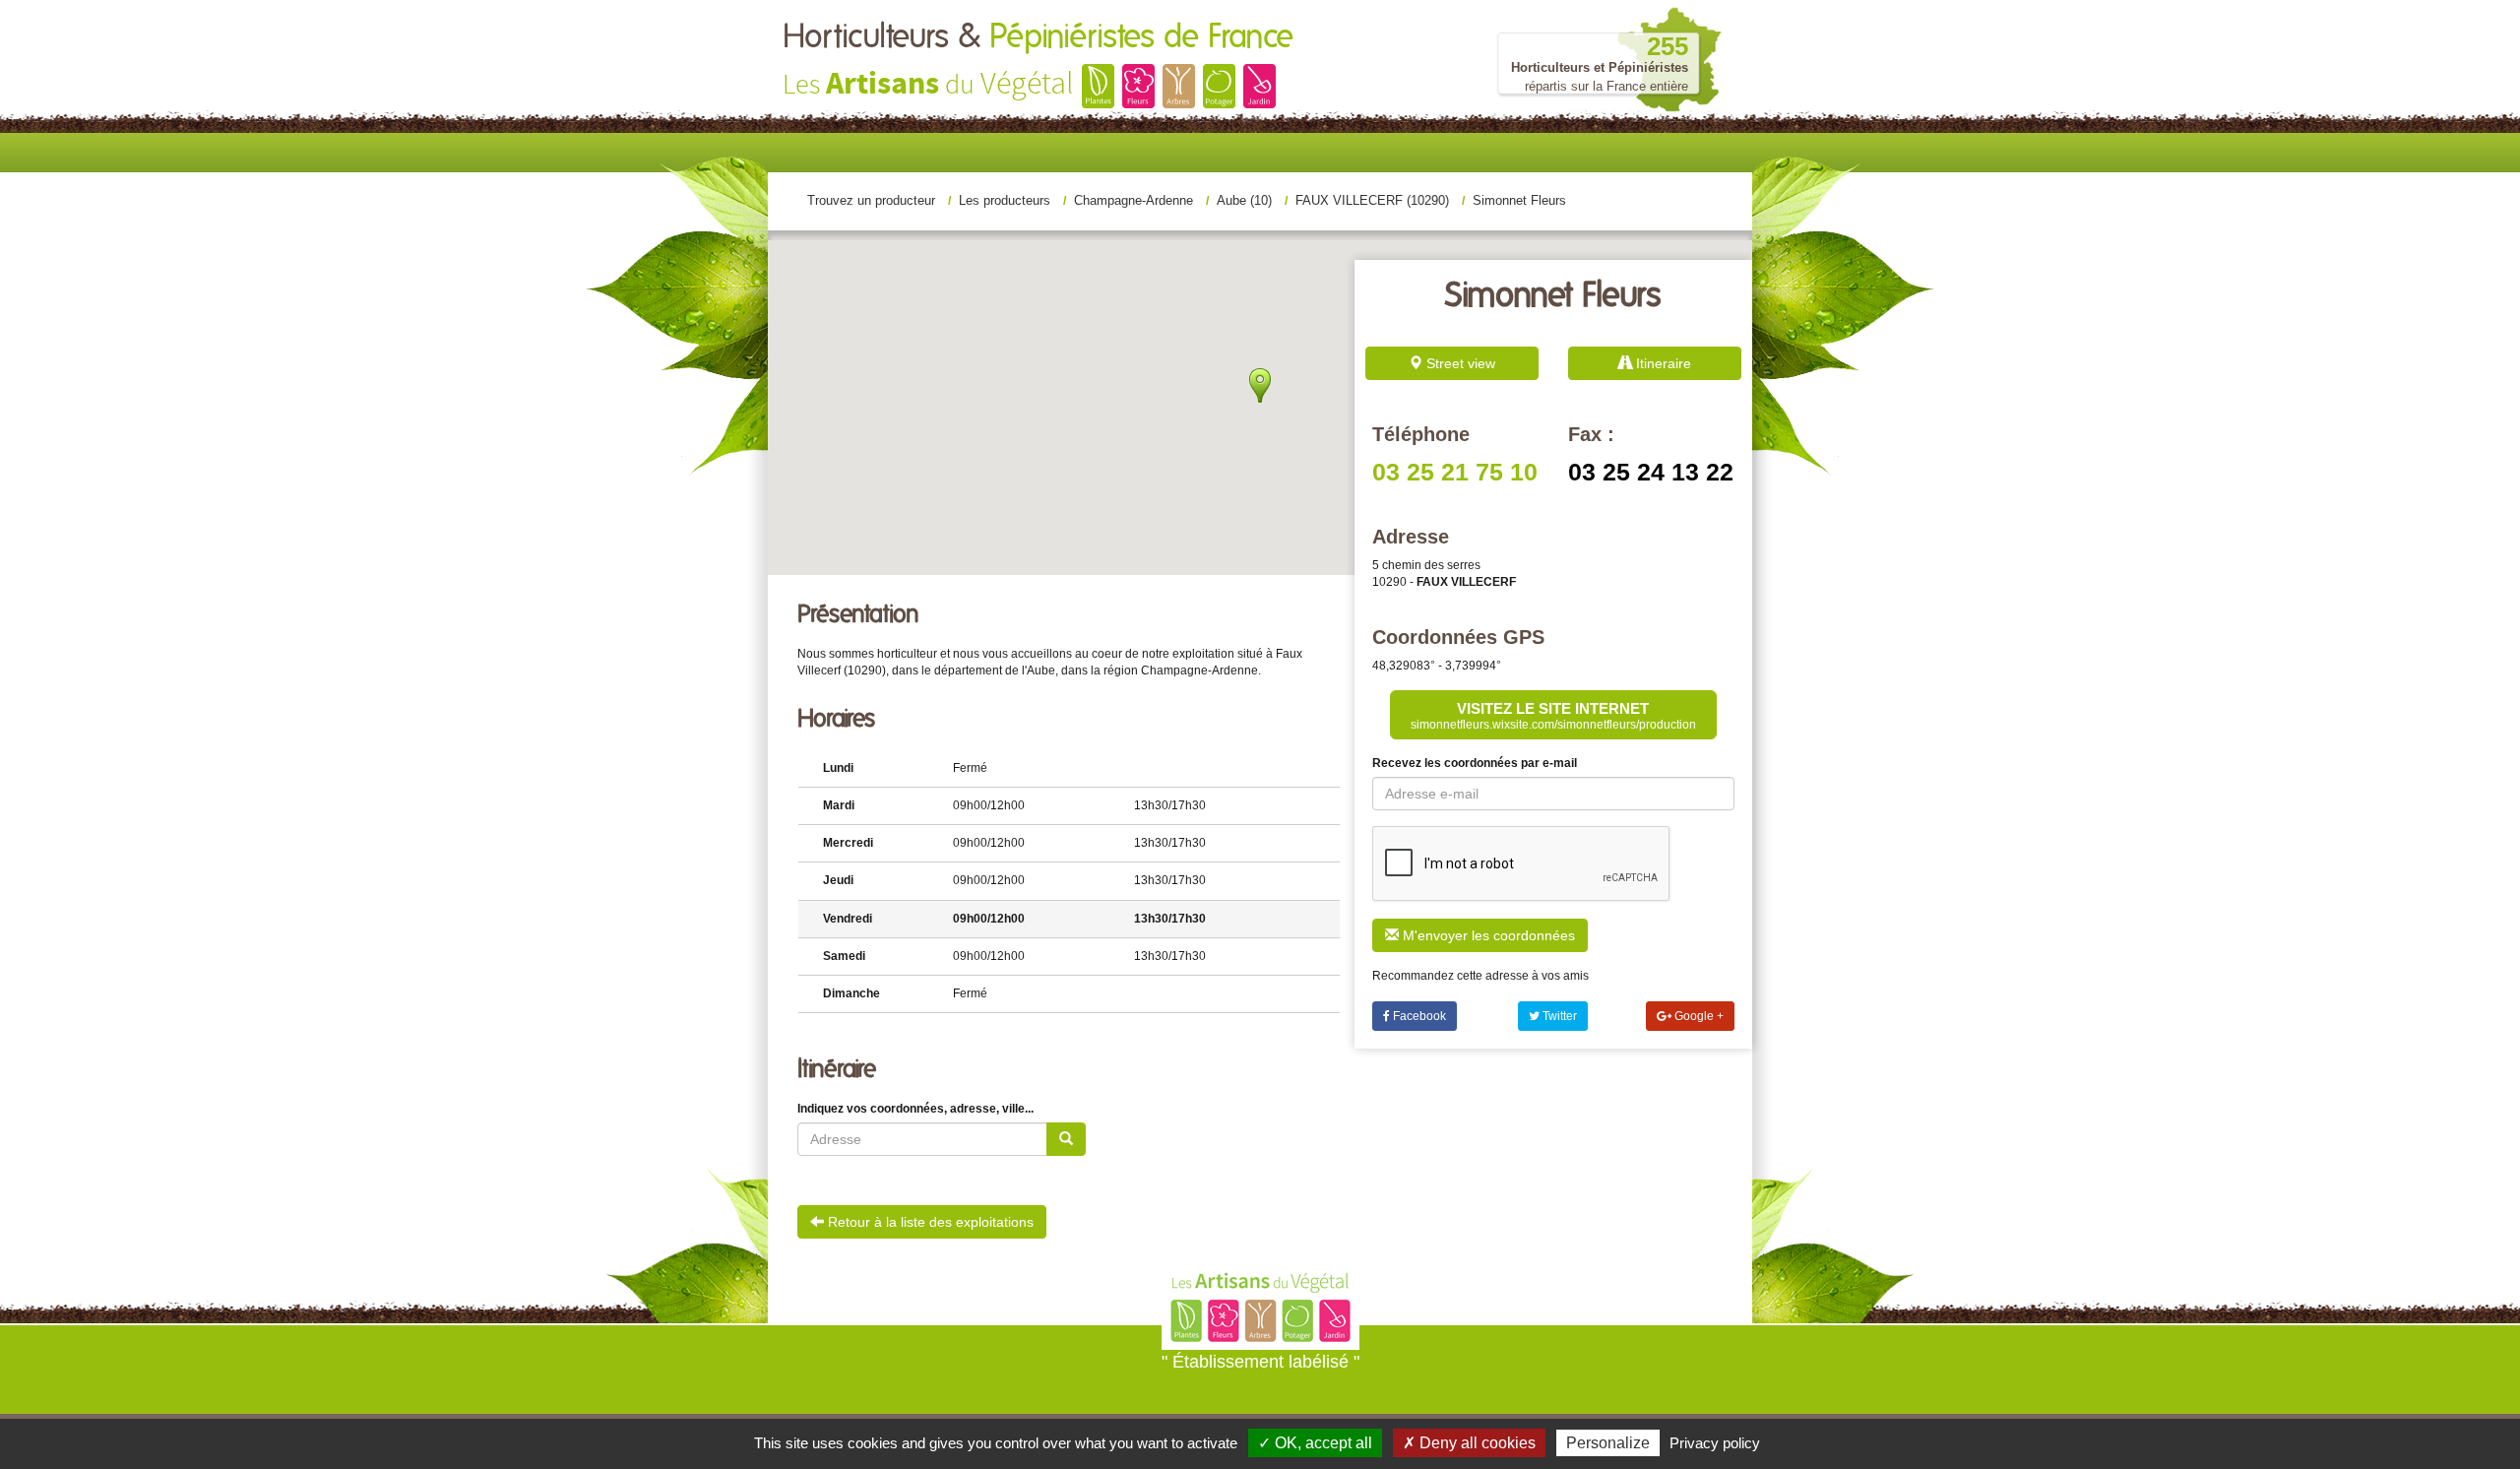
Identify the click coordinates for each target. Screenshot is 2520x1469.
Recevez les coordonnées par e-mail (1475, 763)
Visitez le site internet (1553, 716)
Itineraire (1662, 363)
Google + (1698, 1016)
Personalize (1608, 1443)
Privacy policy (1715, 1443)
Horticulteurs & (1038, 37)
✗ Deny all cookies (1469, 1443)
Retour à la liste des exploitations (929, 1222)
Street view (1459, 363)
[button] (1260, 385)
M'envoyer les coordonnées (1487, 935)
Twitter (1558, 1016)
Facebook (1418, 1016)
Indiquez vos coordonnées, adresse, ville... (915, 1109)
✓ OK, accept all (1315, 1443)
